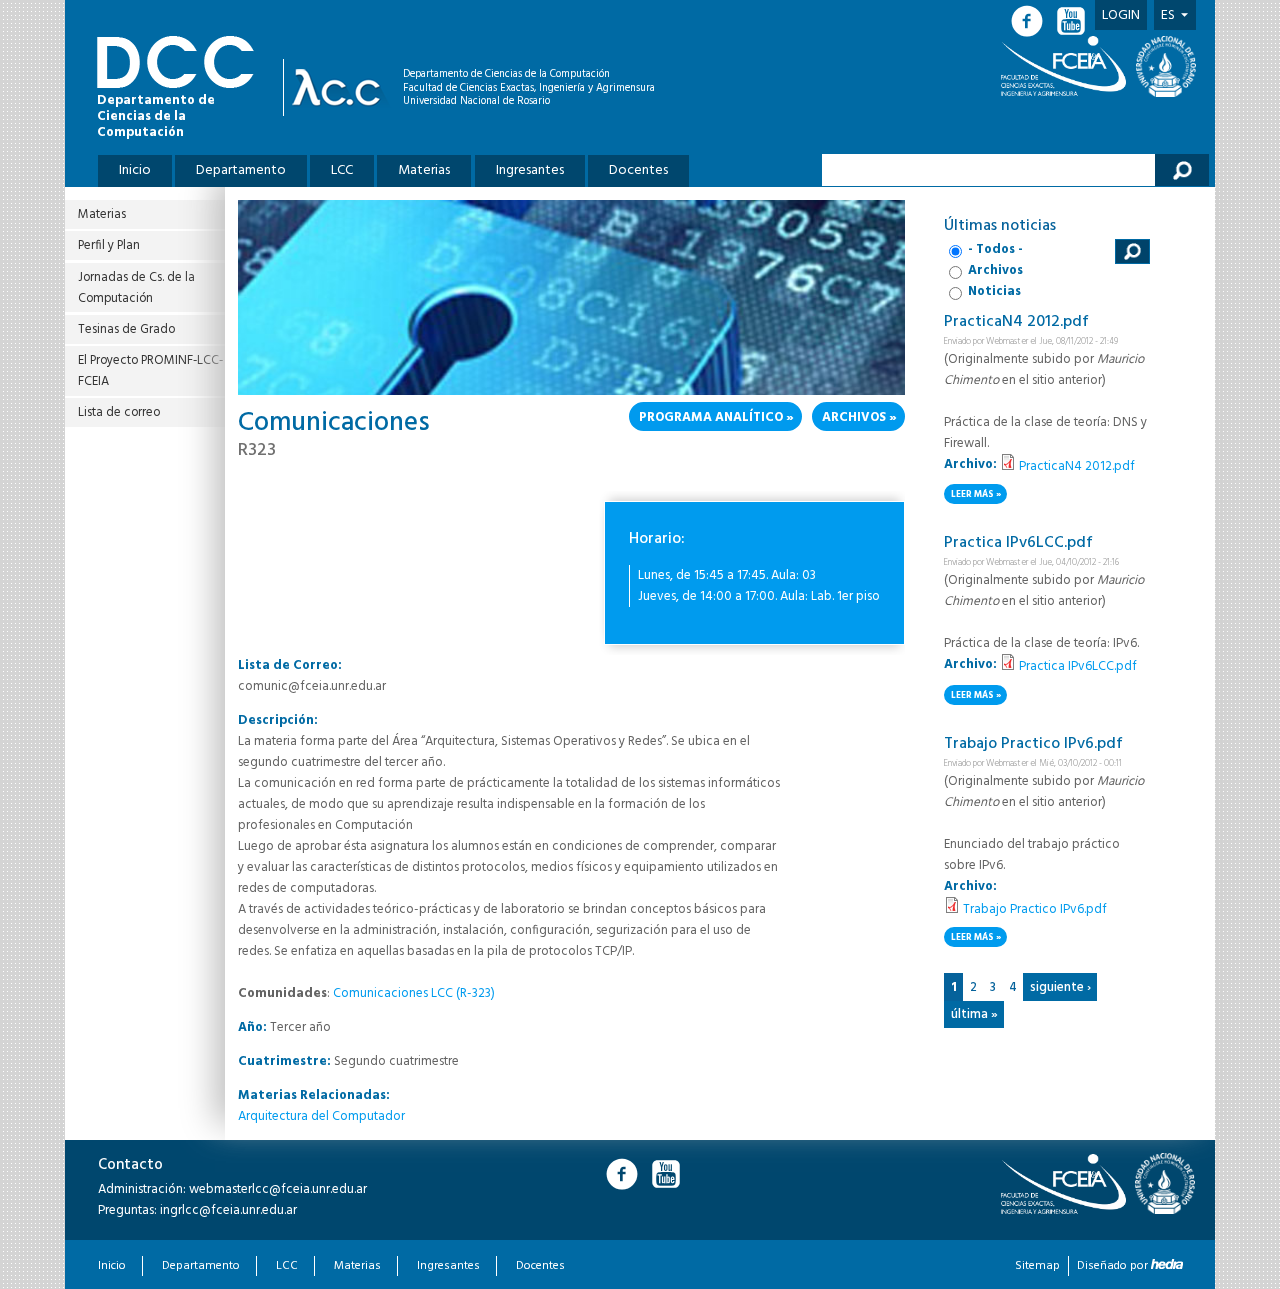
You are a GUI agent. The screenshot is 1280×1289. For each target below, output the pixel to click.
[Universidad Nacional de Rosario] (1166, 66)
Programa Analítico (711, 417)
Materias (424, 170)
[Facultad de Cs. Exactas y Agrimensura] (1067, 66)
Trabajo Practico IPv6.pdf (1033, 744)
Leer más (979, 495)
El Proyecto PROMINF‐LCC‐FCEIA (150, 371)
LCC (342, 170)
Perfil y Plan (109, 245)
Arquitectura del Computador (321, 1116)
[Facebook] (1033, 21)
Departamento (241, 170)
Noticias (994, 291)
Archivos (854, 417)
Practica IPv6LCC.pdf (1018, 543)
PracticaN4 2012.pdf (1016, 322)
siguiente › (1060, 987)
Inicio (135, 170)
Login (1121, 15)
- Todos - (995, 249)
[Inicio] (341, 87)
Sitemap (1037, 1266)
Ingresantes (530, 170)
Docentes (638, 170)
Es (1168, 15)
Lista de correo (119, 412)
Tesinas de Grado (126, 329)
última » (974, 1014)
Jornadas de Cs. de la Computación (136, 288)
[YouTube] (1073, 21)
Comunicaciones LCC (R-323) (414, 993)
